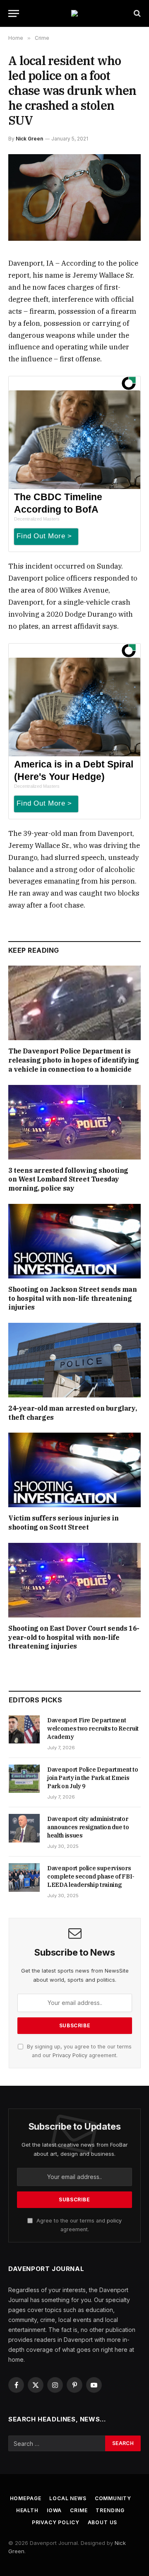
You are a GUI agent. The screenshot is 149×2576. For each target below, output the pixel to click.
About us (103, 2522)
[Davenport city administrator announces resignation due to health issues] (24, 1828)
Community (113, 2498)
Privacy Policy (70, 2055)
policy (114, 2221)
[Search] (136, 13)
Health (27, 2510)
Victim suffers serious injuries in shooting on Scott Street (63, 1523)
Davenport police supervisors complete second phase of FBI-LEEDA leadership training (91, 1876)
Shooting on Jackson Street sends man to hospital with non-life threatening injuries (73, 1298)
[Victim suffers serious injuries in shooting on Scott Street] (74, 1470)
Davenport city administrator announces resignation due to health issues (88, 1827)
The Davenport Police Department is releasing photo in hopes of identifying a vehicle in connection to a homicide (73, 1060)
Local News (68, 2498)
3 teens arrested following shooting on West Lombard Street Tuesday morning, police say (68, 1179)
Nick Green (29, 139)
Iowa (54, 2510)
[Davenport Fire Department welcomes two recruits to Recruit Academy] (24, 1729)
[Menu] (14, 13)
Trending (110, 2510)
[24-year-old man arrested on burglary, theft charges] (74, 1360)
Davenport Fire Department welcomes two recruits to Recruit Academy (93, 1729)
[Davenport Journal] (74, 13)
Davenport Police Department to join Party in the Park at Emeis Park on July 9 (93, 1778)
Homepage (26, 2498)
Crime (79, 2510)
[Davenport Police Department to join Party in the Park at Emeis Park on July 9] (24, 1779)
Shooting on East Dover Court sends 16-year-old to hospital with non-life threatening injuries (74, 1637)
